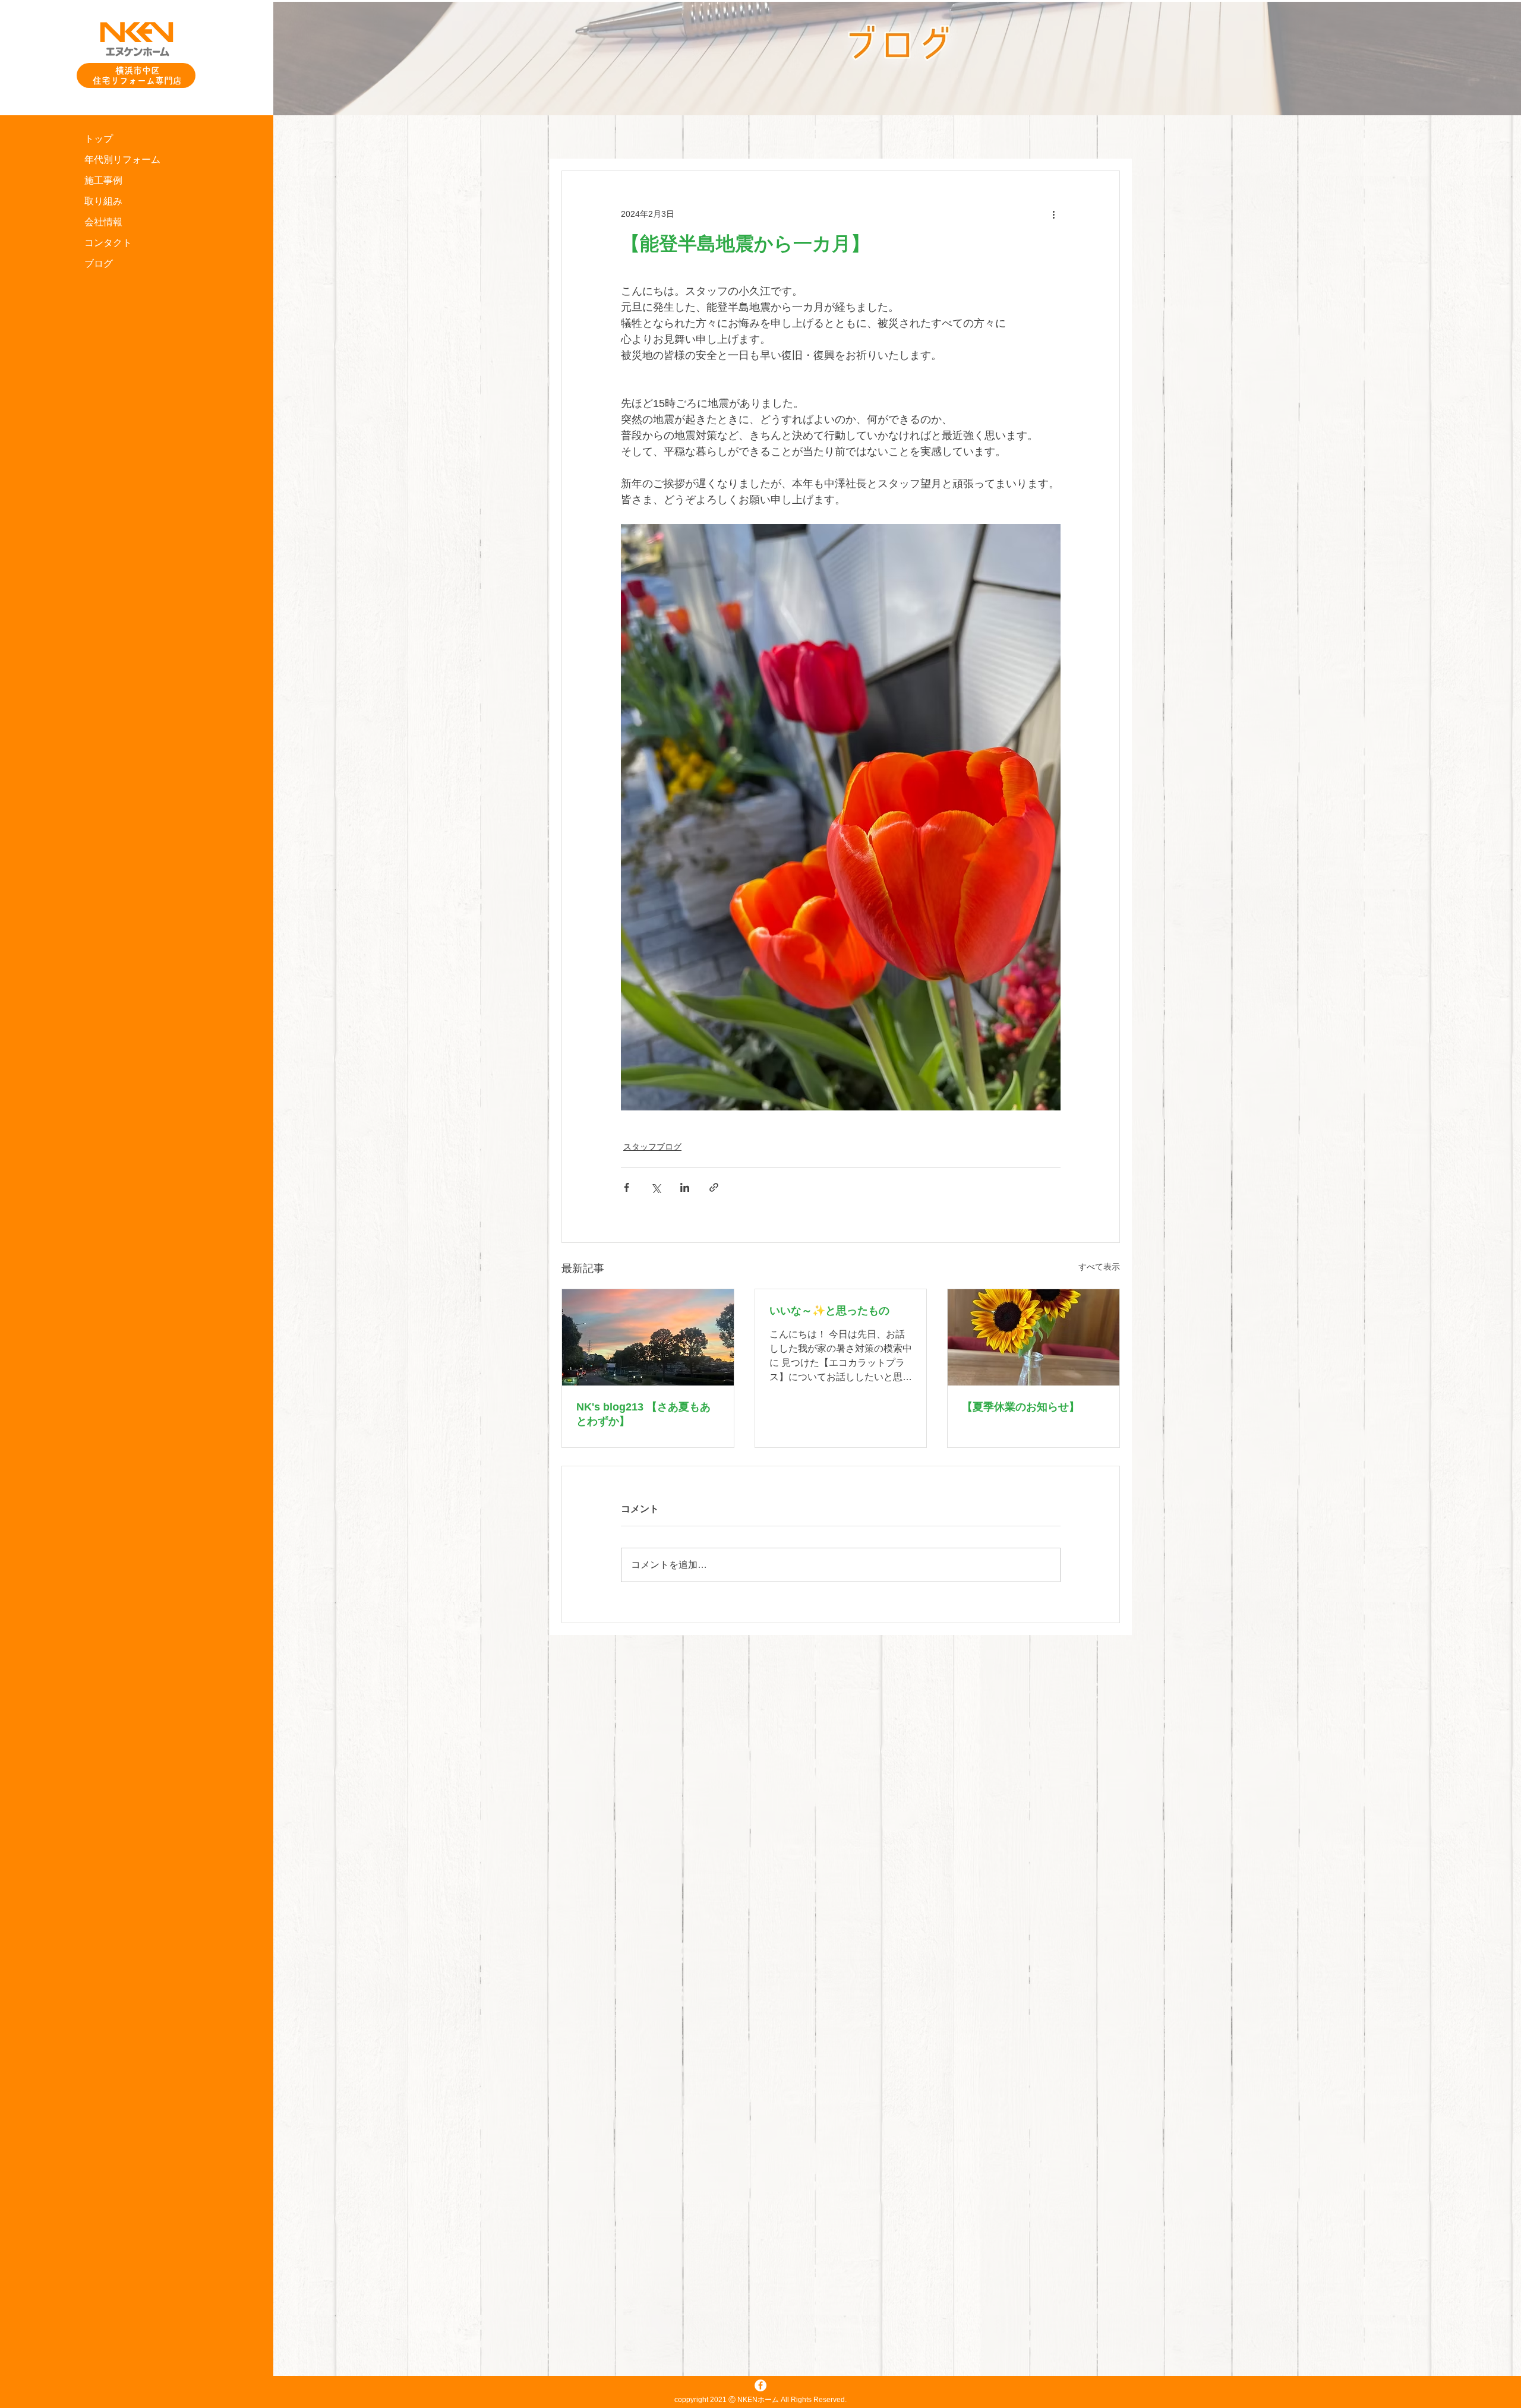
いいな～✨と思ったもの (829, 1311)
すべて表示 (1099, 1267)
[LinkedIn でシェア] (685, 1187)
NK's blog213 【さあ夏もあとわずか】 (643, 1414)
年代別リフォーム (122, 160)
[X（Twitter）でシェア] (656, 1187)
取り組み (103, 201)
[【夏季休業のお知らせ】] (1034, 1337)
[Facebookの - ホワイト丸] (760, 2385)
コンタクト (108, 243)
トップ (99, 139)
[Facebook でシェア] (627, 1187)
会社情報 (103, 222)
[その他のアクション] (1053, 214)
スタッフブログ (652, 1147)
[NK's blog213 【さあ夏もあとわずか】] (648, 1337)
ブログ (99, 263)
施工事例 (103, 180)
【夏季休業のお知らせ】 (1021, 1407)
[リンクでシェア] (714, 1187)
